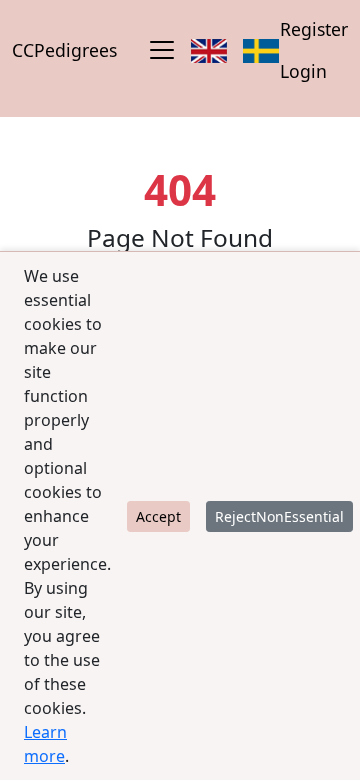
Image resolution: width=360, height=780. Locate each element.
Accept (158, 516)
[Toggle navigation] (162, 50)
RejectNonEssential (279, 516)
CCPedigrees (64, 50)
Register (314, 29)
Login (303, 71)
